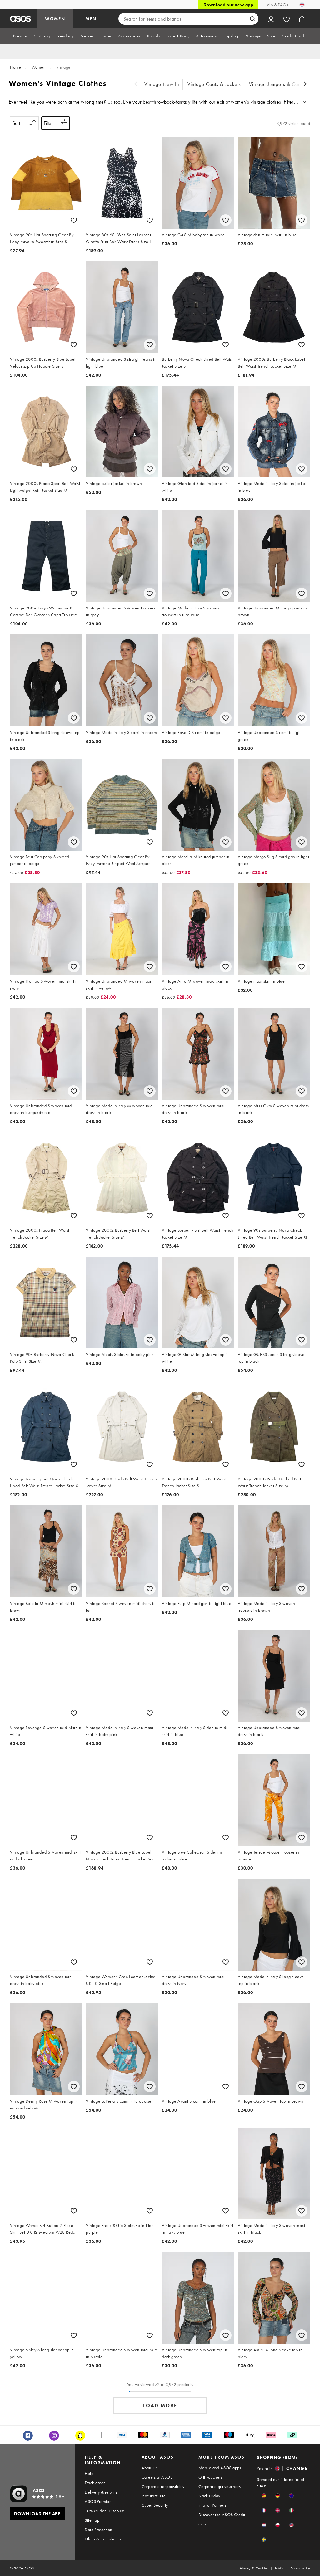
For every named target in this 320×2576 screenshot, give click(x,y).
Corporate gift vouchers (220, 2486)
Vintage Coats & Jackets (214, 84)
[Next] (305, 84)
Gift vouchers (210, 2477)
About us (150, 2468)
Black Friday (209, 2496)
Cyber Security (155, 2505)
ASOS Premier (98, 2501)
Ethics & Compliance (103, 2539)
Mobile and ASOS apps (220, 2468)
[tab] (20, 36)
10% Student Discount (105, 2511)
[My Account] (271, 19)
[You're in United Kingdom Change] (302, 5)
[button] (264, 2496)
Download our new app (228, 5)
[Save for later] (74, 220)
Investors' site (154, 2496)
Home (15, 67)
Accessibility (300, 2568)
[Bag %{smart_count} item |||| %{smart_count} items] (302, 19)
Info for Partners (212, 2505)
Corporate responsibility (163, 2486)
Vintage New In (162, 84)
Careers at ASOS (157, 2477)
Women (39, 67)
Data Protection (98, 2530)
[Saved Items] (287, 19)
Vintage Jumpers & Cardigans (282, 84)
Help (89, 2473)
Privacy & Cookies (254, 2568)
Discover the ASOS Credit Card (222, 2519)
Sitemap (92, 2520)
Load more (160, 2405)
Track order (95, 2483)
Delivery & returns (101, 2492)
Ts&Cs (279, 2568)
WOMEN (55, 19)
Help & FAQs (276, 5)
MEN (91, 19)
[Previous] (136, 84)
